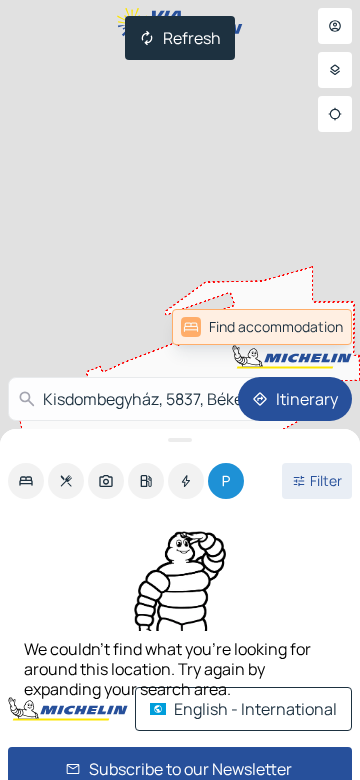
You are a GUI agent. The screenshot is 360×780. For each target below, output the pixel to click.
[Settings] (335, 70)
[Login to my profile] (335, 26)
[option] (26, 481)
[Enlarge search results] (180, 440)
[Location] (335, 114)
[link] (262, 327)
